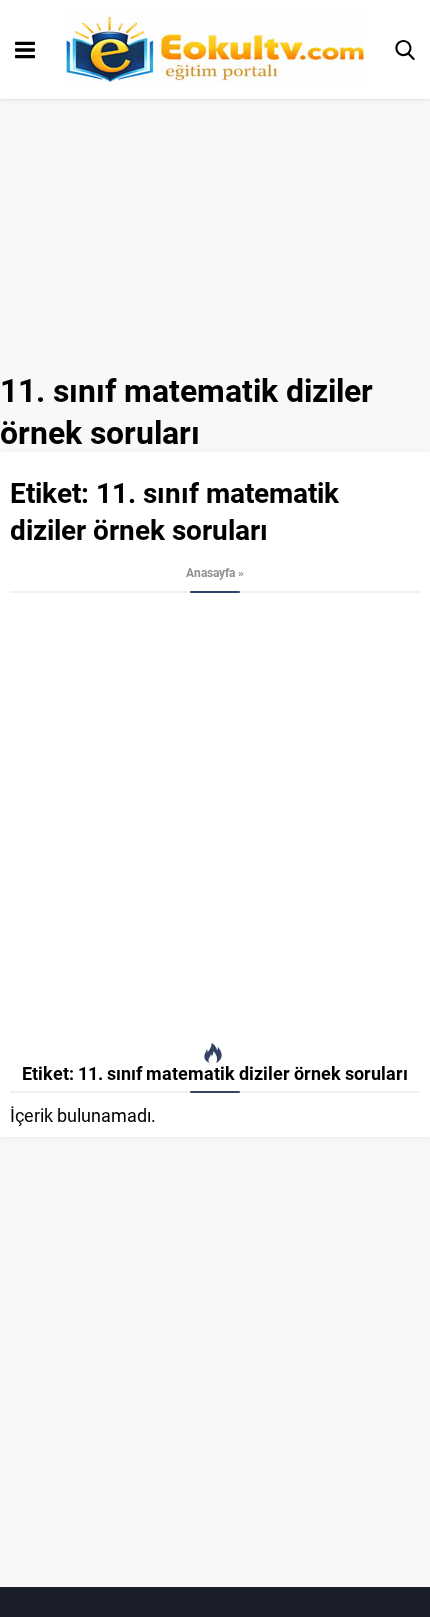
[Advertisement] (215, 818)
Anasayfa (210, 572)
